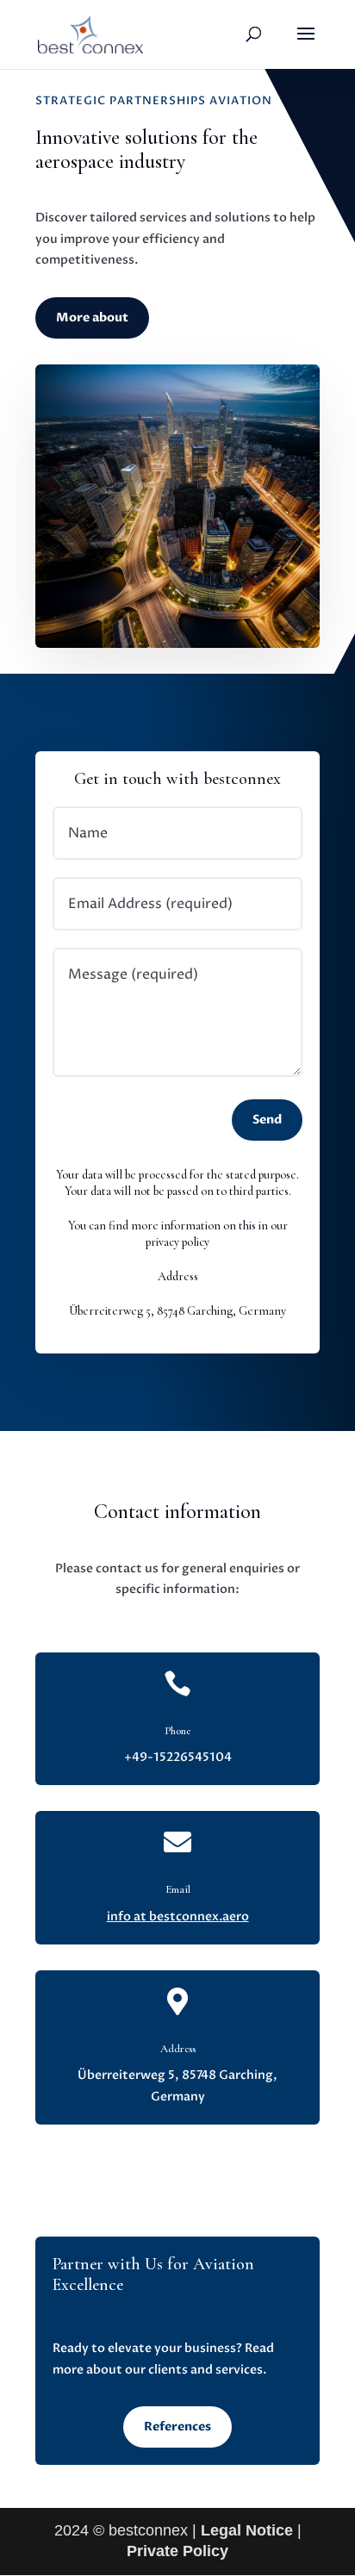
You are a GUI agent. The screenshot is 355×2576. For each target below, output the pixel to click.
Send (267, 1120)
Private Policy (177, 2551)
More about (92, 317)
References (177, 2427)
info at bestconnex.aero (178, 1916)
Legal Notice (247, 2530)
